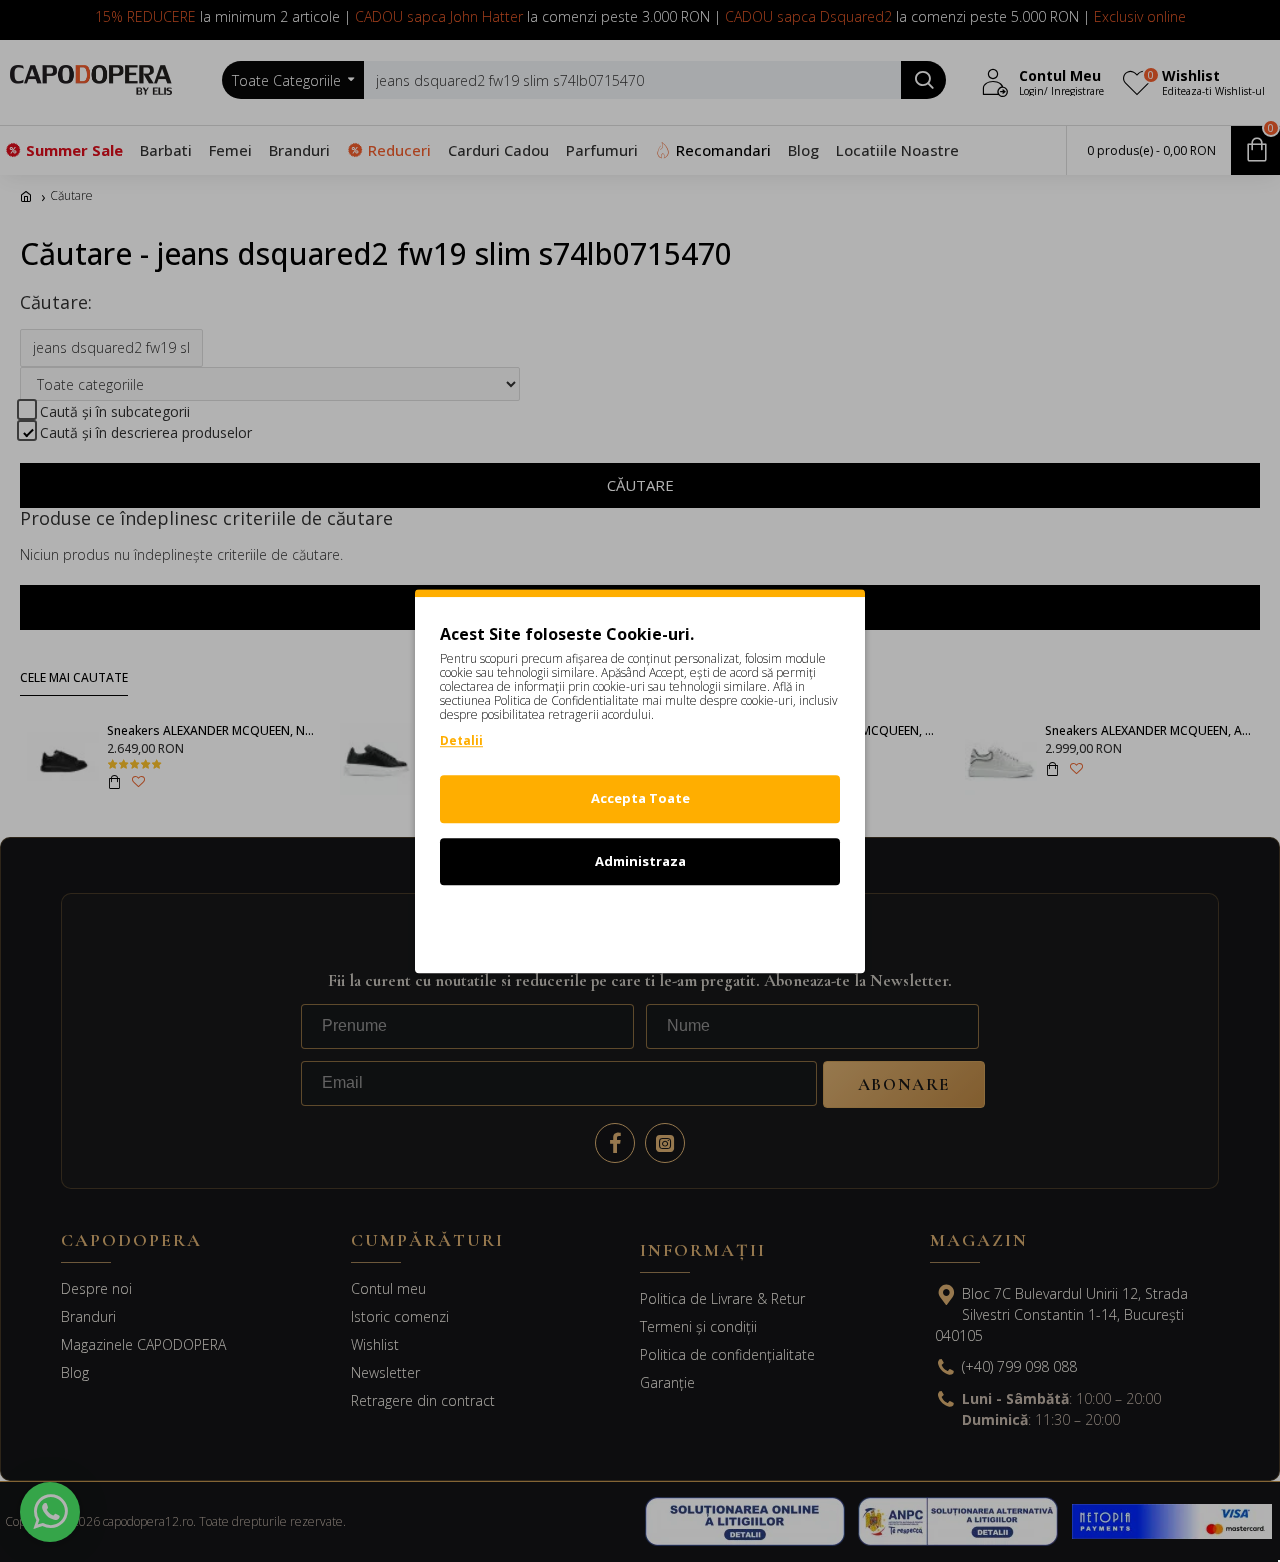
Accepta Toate (640, 798)
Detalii (461, 740)
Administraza (640, 861)
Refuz (640, 923)
